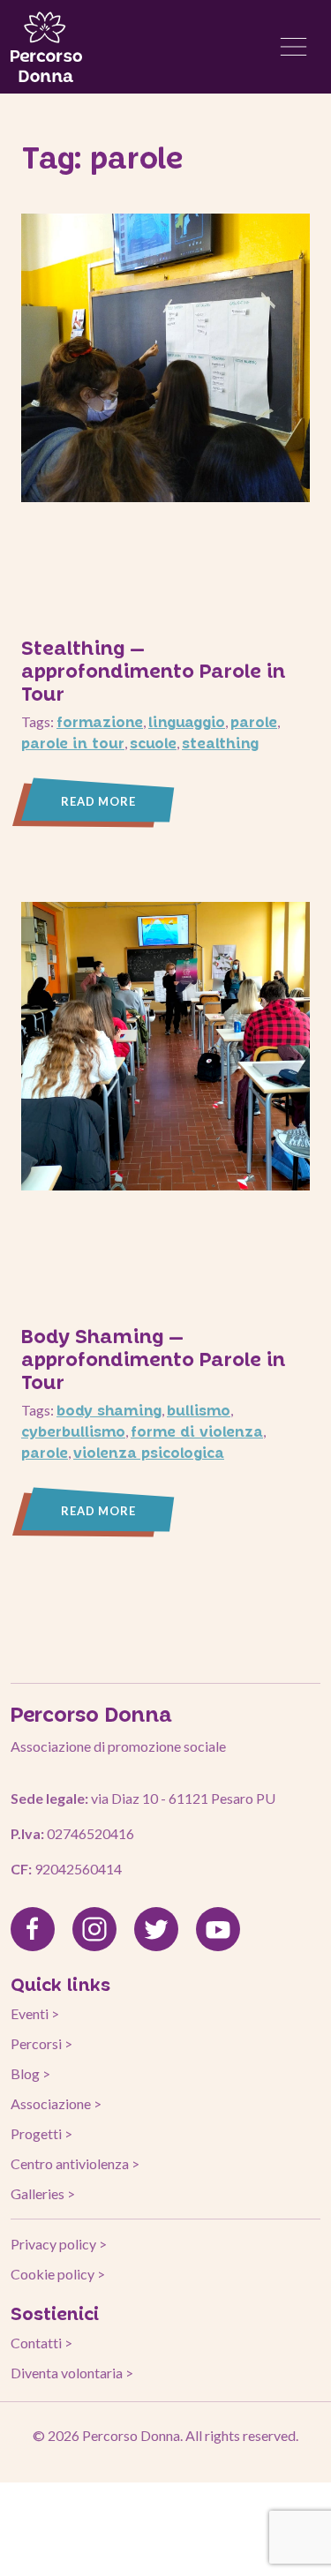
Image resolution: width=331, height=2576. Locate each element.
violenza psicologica (149, 1452)
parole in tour (73, 743)
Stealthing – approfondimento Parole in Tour (154, 670)
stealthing (220, 743)
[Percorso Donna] (46, 47)
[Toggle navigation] (294, 47)
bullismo (199, 1410)
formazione (100, 721)
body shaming (109, 1410)
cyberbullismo (73, 1431)
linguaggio (187, 721)
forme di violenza (197, 1431)
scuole (153, 743)
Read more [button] (98, 801)
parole (254, 721)
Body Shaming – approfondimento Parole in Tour (154, 1358)
